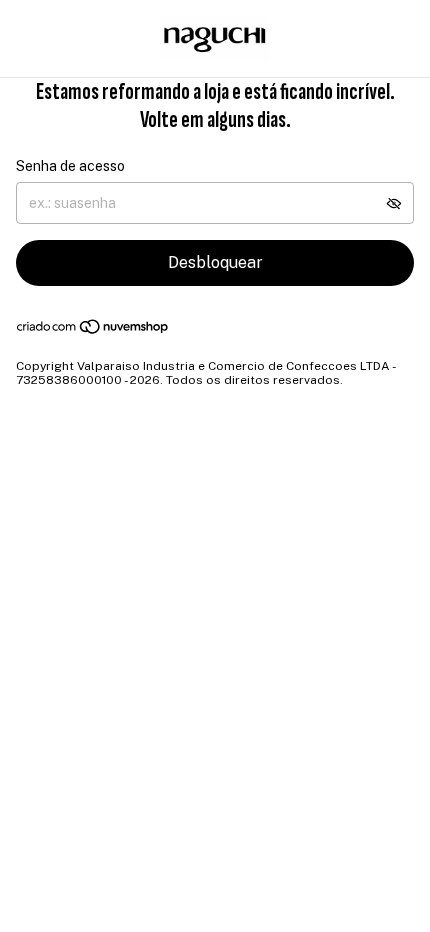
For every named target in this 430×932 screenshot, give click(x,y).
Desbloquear (215, 262)
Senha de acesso (70, 166)
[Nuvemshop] (93, 331)
